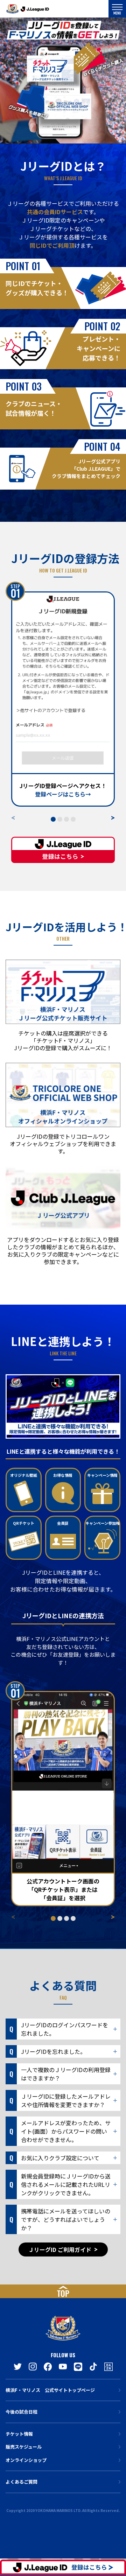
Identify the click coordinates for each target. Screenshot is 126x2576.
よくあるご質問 (22, 2482)
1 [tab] (54, 820)
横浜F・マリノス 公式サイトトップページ (50, 2390)
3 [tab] (68, 820)
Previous (13, 818)
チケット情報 (19, 2434)
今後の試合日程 (22, 2412)
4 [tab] (74, 820)
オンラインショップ (26, 2460)
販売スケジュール (24, 2447)
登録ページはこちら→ (63, 794)
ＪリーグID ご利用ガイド (60, 2249)
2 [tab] (61, 820)
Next (113, 818)
